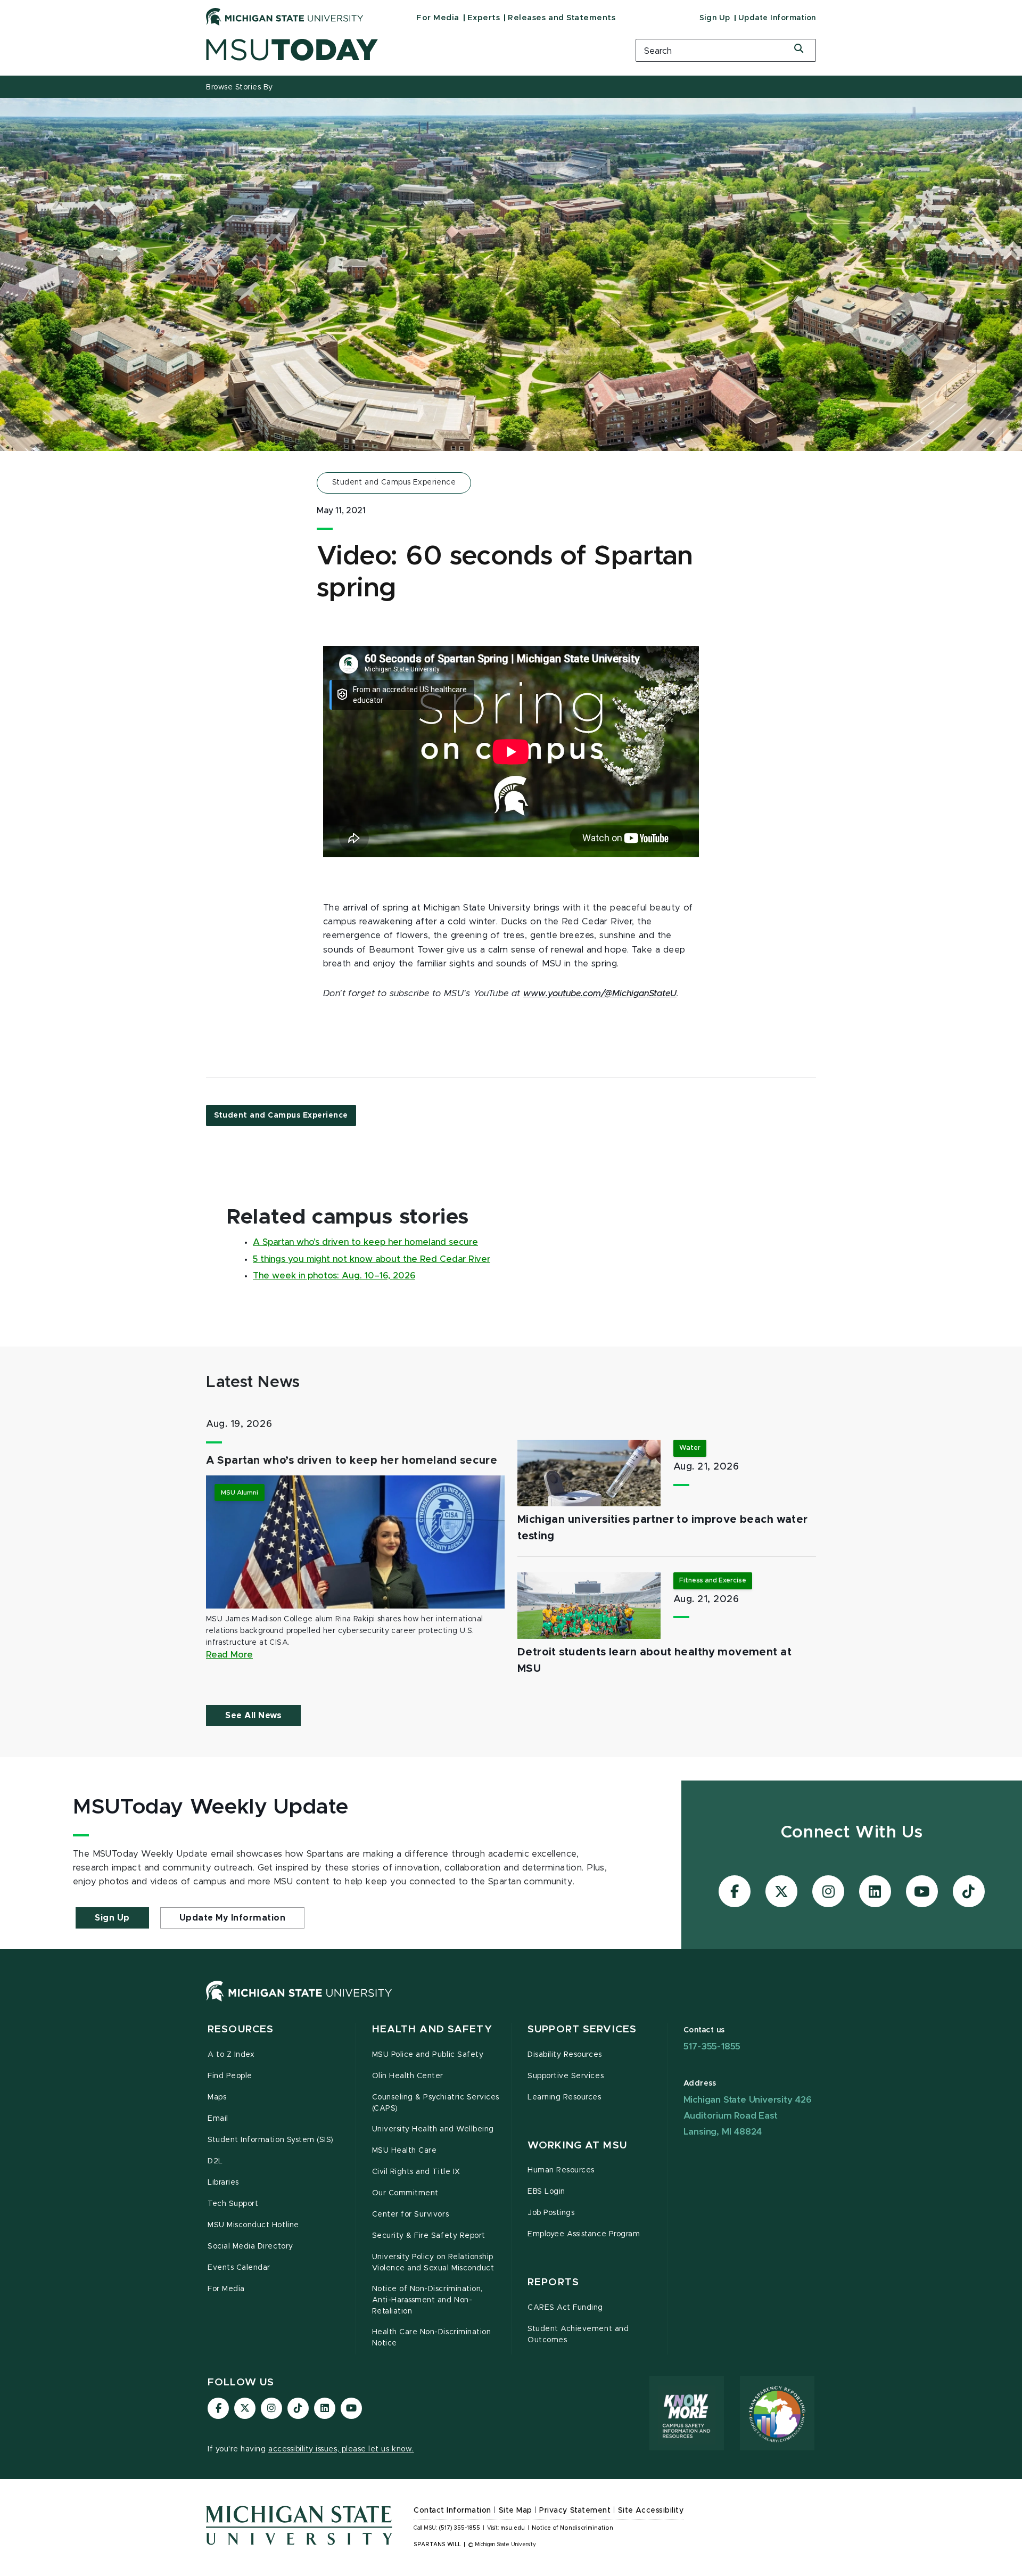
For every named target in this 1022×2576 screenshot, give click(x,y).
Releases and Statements (562, 18)
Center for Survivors (411, 2214)
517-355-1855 (712, 2046)
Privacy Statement (575, 2511)
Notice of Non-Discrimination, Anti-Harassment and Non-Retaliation (427, 2300)
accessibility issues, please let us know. (341, 2449)
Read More (229, 1655)
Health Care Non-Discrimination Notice (432, 2338)
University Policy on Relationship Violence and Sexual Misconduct (433, 2263)
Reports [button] (553, 2282)
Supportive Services (566, 2076)
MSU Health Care (405, 2151)
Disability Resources (565, 2055)
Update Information (777, 18)
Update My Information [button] (233, 1918)
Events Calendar (239, 2268)
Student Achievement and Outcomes (578, 2335)
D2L (215, 2161)
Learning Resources (564, 2097)
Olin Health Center (408, 2076)
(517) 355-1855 (460, 2528)
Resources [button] (241, 2029)
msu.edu (513, 2528)
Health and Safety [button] (432, 2029)
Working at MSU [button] (577, 2146)
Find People (230, 2076)
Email (218, 2119)
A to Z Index (231, 2055)
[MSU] (299, 2001)
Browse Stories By (240, 87)
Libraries (223, 2183)
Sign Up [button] (112, 1918)
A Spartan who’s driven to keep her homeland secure (365, 1242)
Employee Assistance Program (584, 2234)
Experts (484, 18)
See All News (253, 1716)
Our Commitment (405, 2193)
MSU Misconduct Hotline (253, 2225)
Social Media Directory (250, 2246)
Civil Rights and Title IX (416, 2172)
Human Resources (561, 2170)
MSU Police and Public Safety (428, 2055)
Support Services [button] (582, 2029)
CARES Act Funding (565, 2308)
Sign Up (715, 18)
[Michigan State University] (285, 17)
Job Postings (551, 2213)
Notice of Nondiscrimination (572, 2528)
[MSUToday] (407, 50)
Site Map (516, 2511)
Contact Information (452, 2511)
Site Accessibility (651, 2511)
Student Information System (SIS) (271, 2140)
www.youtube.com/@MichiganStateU (600, 994)
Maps (217, 2097)
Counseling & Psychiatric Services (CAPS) (436, 2103)
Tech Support (233, 2204)
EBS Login (546, 2192)
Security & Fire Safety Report (429, 2236)
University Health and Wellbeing (433, 2129)
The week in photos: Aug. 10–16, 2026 (334, 1276)
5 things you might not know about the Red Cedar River (372, 1259)
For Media (438, 18)
